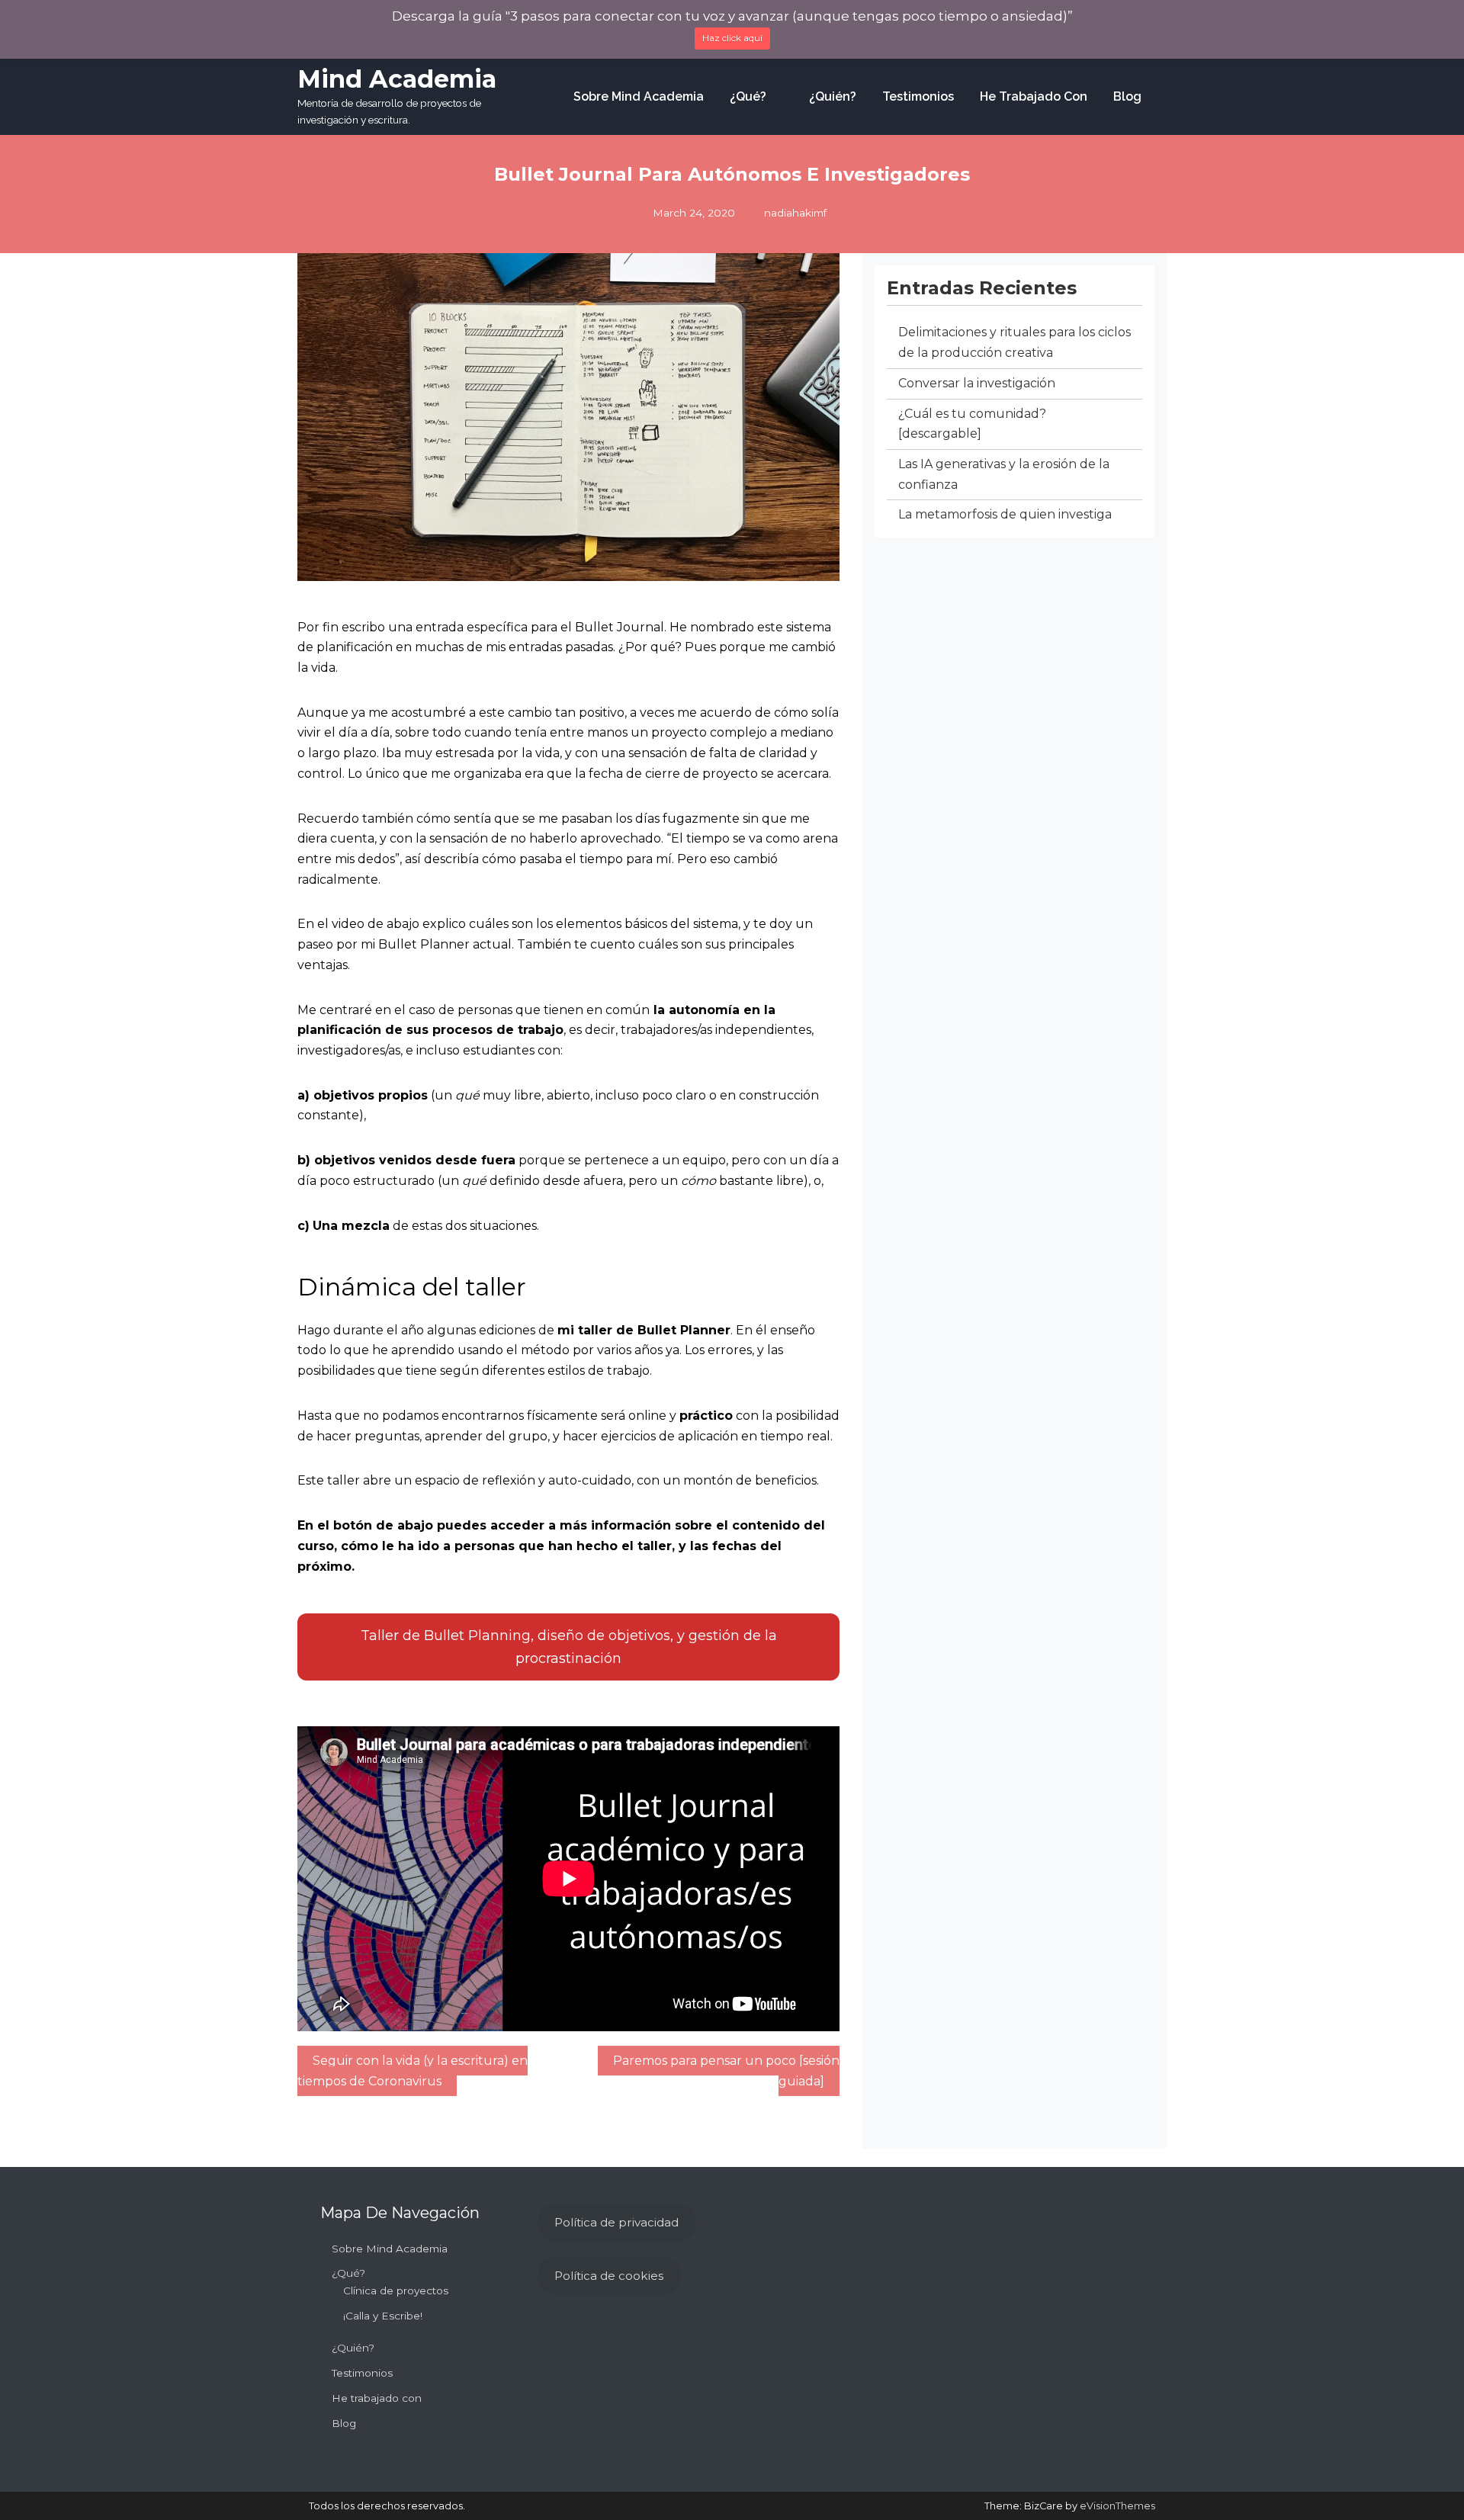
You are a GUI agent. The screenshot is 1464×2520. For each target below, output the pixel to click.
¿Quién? (833, 96)
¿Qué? (748, 96)
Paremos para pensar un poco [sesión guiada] (726, 2071)
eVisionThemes (1117, 2506)
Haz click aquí (732, 38)
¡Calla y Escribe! (383, 2316)
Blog (1127, 96)
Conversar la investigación (977, 383)
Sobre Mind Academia (639, 96)
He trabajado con (1034, 96)
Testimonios (918, 96)
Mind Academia (397, 79)
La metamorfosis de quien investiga (1005, 514)
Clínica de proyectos (396, 2290)
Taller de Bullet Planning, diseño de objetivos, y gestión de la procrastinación (569, 1647)
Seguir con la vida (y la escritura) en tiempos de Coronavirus (413, 2071)
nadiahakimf (795, 213)
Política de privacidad (616, 2222)
